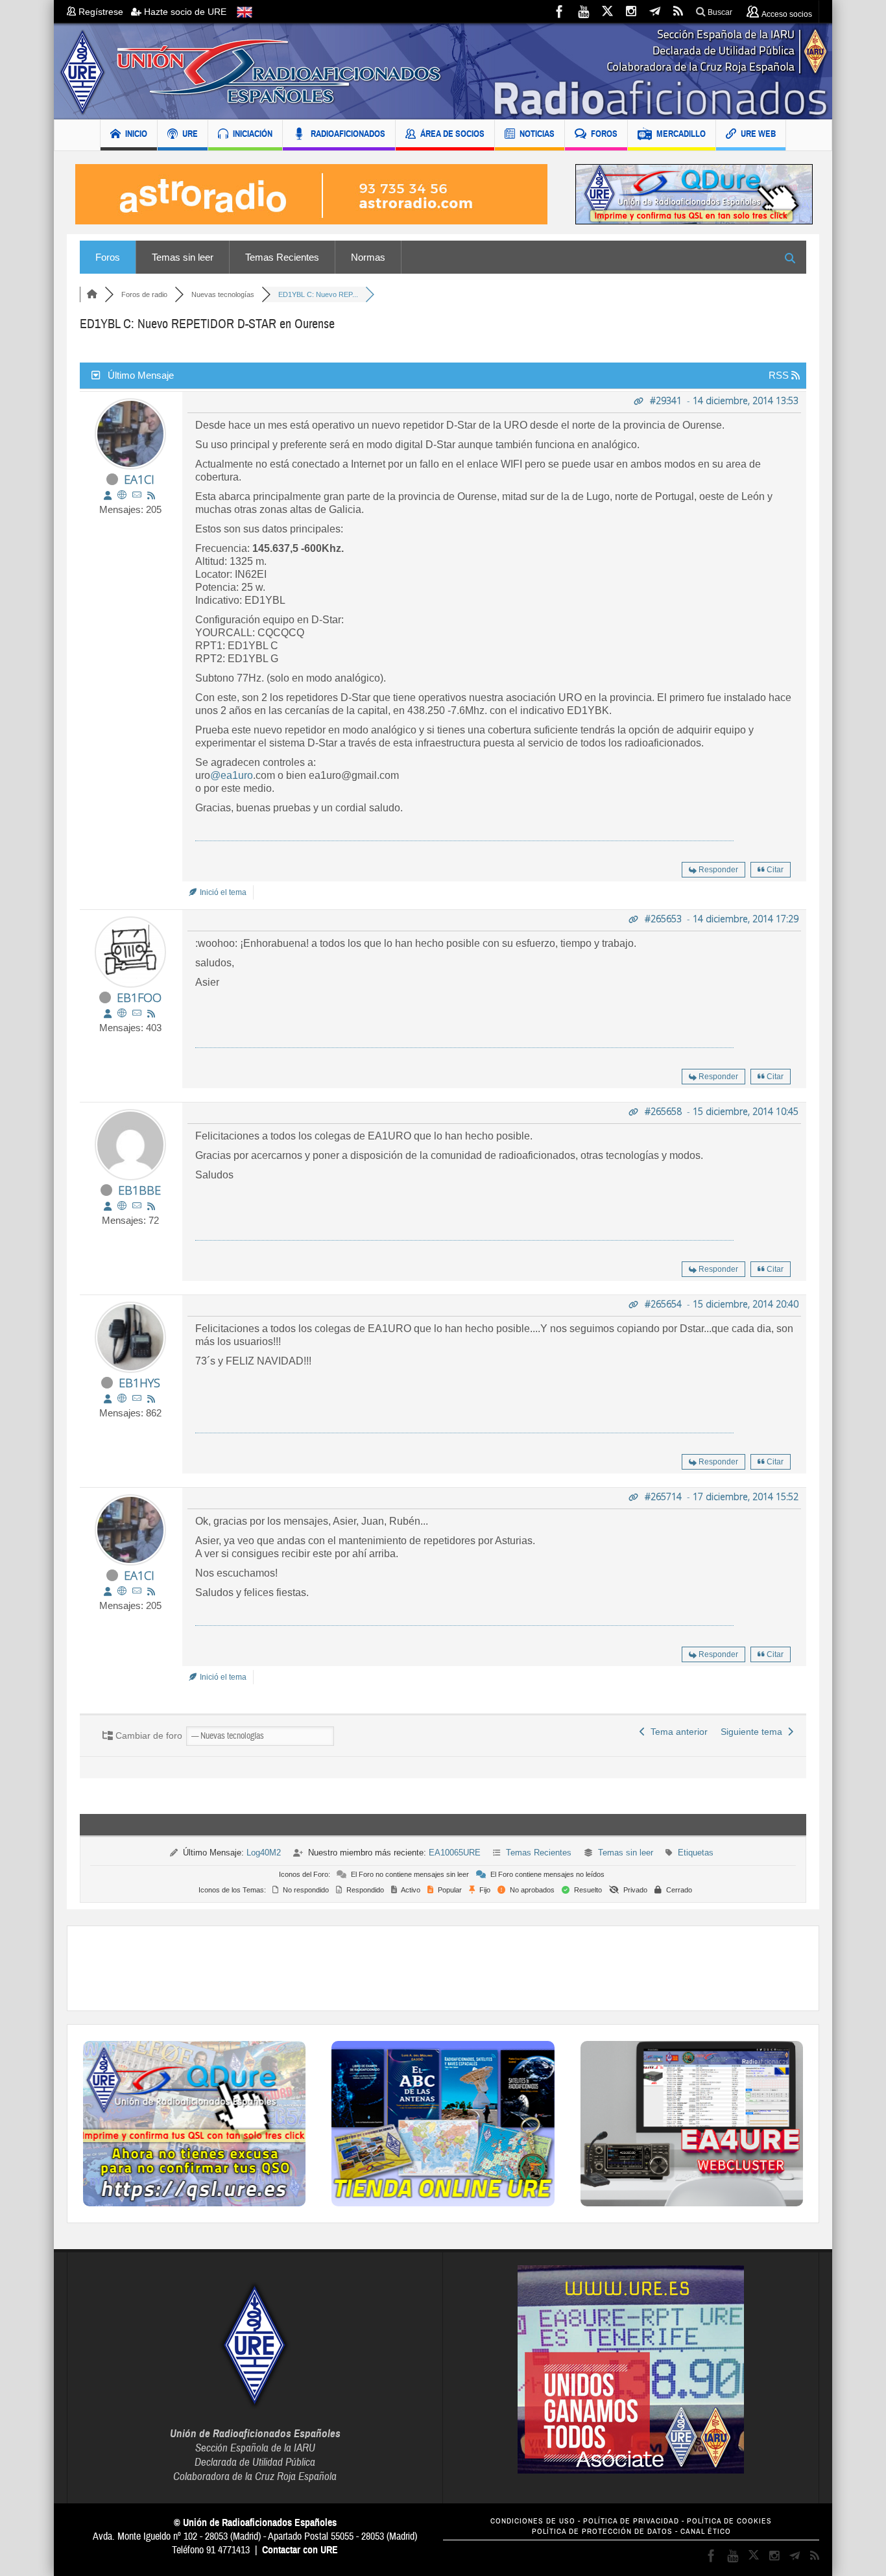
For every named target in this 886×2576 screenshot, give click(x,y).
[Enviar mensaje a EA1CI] (137, 495)
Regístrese (103, 12)
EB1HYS (139, 1383)
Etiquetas (696, 1853)
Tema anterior (676, 1732)
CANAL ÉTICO (706, 2532)
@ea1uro (232, 775)
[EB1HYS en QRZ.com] (122, 1399)
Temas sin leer (183, 257)
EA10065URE (455, 1853)
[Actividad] (151, 495)
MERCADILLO (681, 134)
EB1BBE (139, 1190)
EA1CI (139, 479)
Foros (108, 257)
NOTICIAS (537, 134)
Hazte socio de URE (184, 12)
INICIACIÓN (253, 134)
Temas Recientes (282, 257)
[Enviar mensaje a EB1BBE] (137, 1206)
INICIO (136, 134)
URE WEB (758, 134)
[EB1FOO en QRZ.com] (122, 1013)
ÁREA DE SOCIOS (452, 134)
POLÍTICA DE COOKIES (729, 2521)
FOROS (604, 134)
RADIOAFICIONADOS (348, 134)
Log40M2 (264, 1853)
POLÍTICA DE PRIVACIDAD (631, 2521)
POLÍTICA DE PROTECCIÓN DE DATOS (602, 2532)
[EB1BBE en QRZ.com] (122, 1206)
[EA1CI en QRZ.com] (122, 495)
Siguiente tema (754, 1732)
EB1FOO (139, 997)
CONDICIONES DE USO (533, 2521)
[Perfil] (108, 495)
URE (190, 134)
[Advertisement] (443, 1968)
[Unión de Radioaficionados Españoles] (443, 71)
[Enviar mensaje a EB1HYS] (137, 1399)
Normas (368, 257)
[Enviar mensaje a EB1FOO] (137, 1013)
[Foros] (92, 294)
